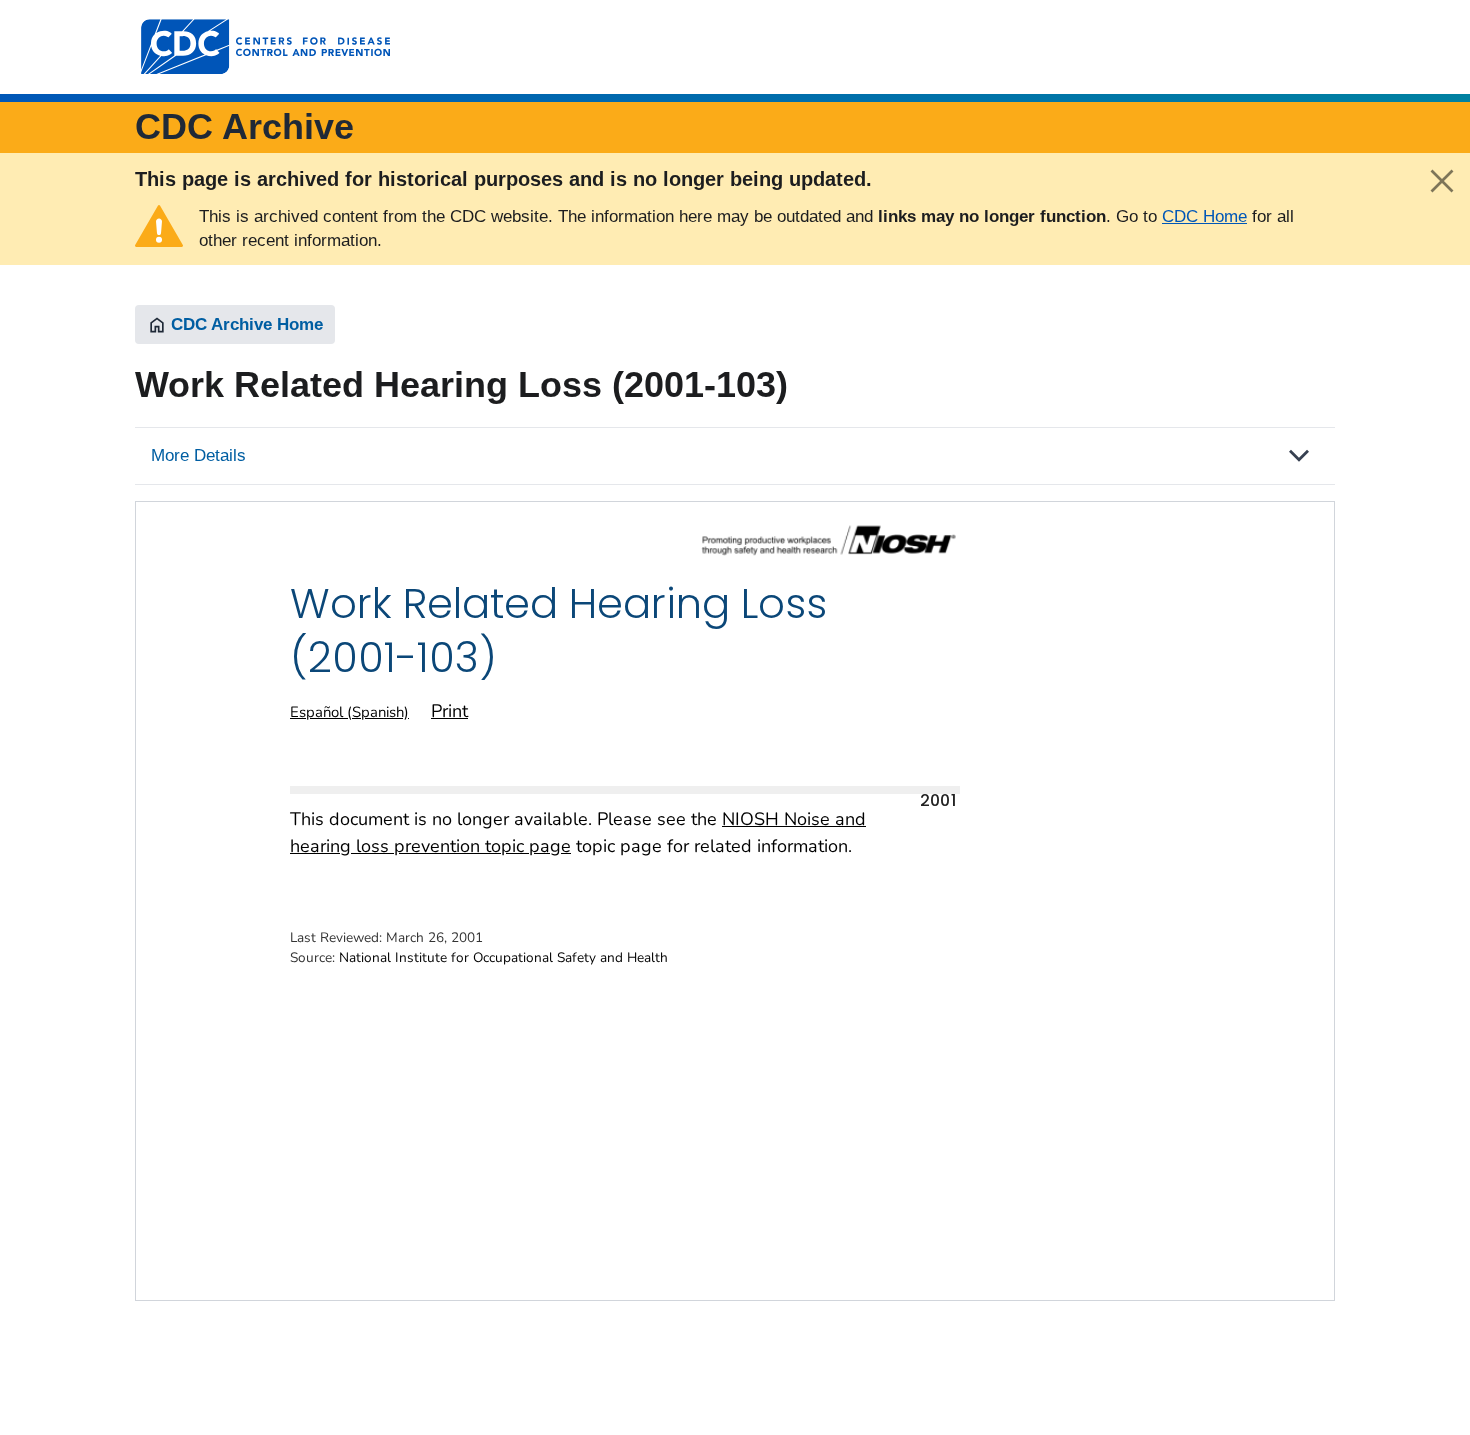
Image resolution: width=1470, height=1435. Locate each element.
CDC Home (1204, 216)
